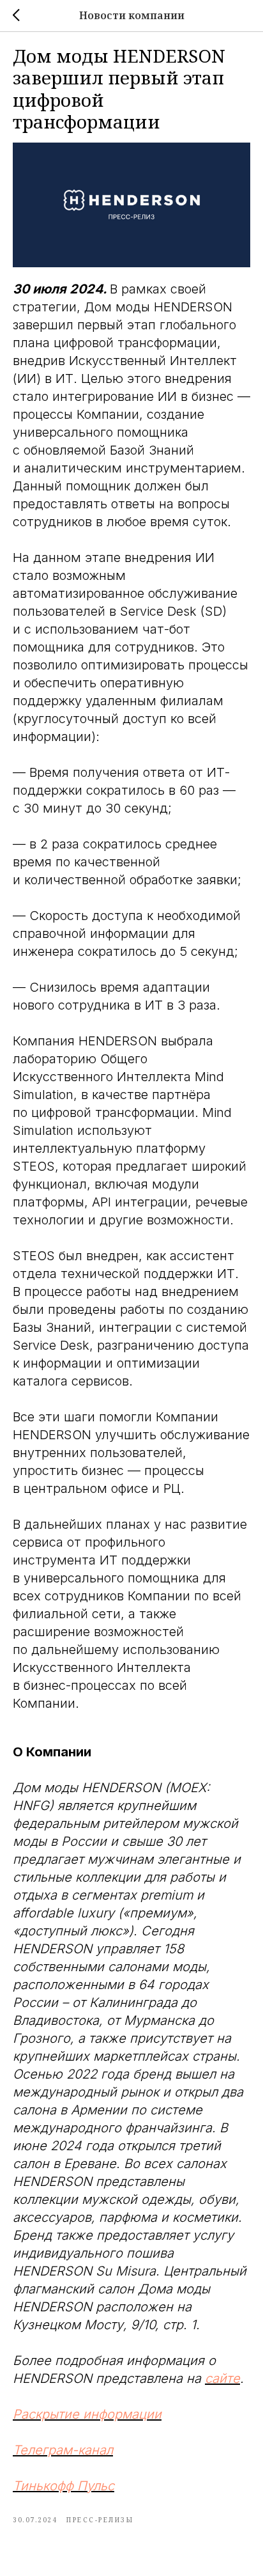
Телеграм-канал (63, 2450)
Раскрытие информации (87, 2414)
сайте (222, 2378)
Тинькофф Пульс (64, 2486)
